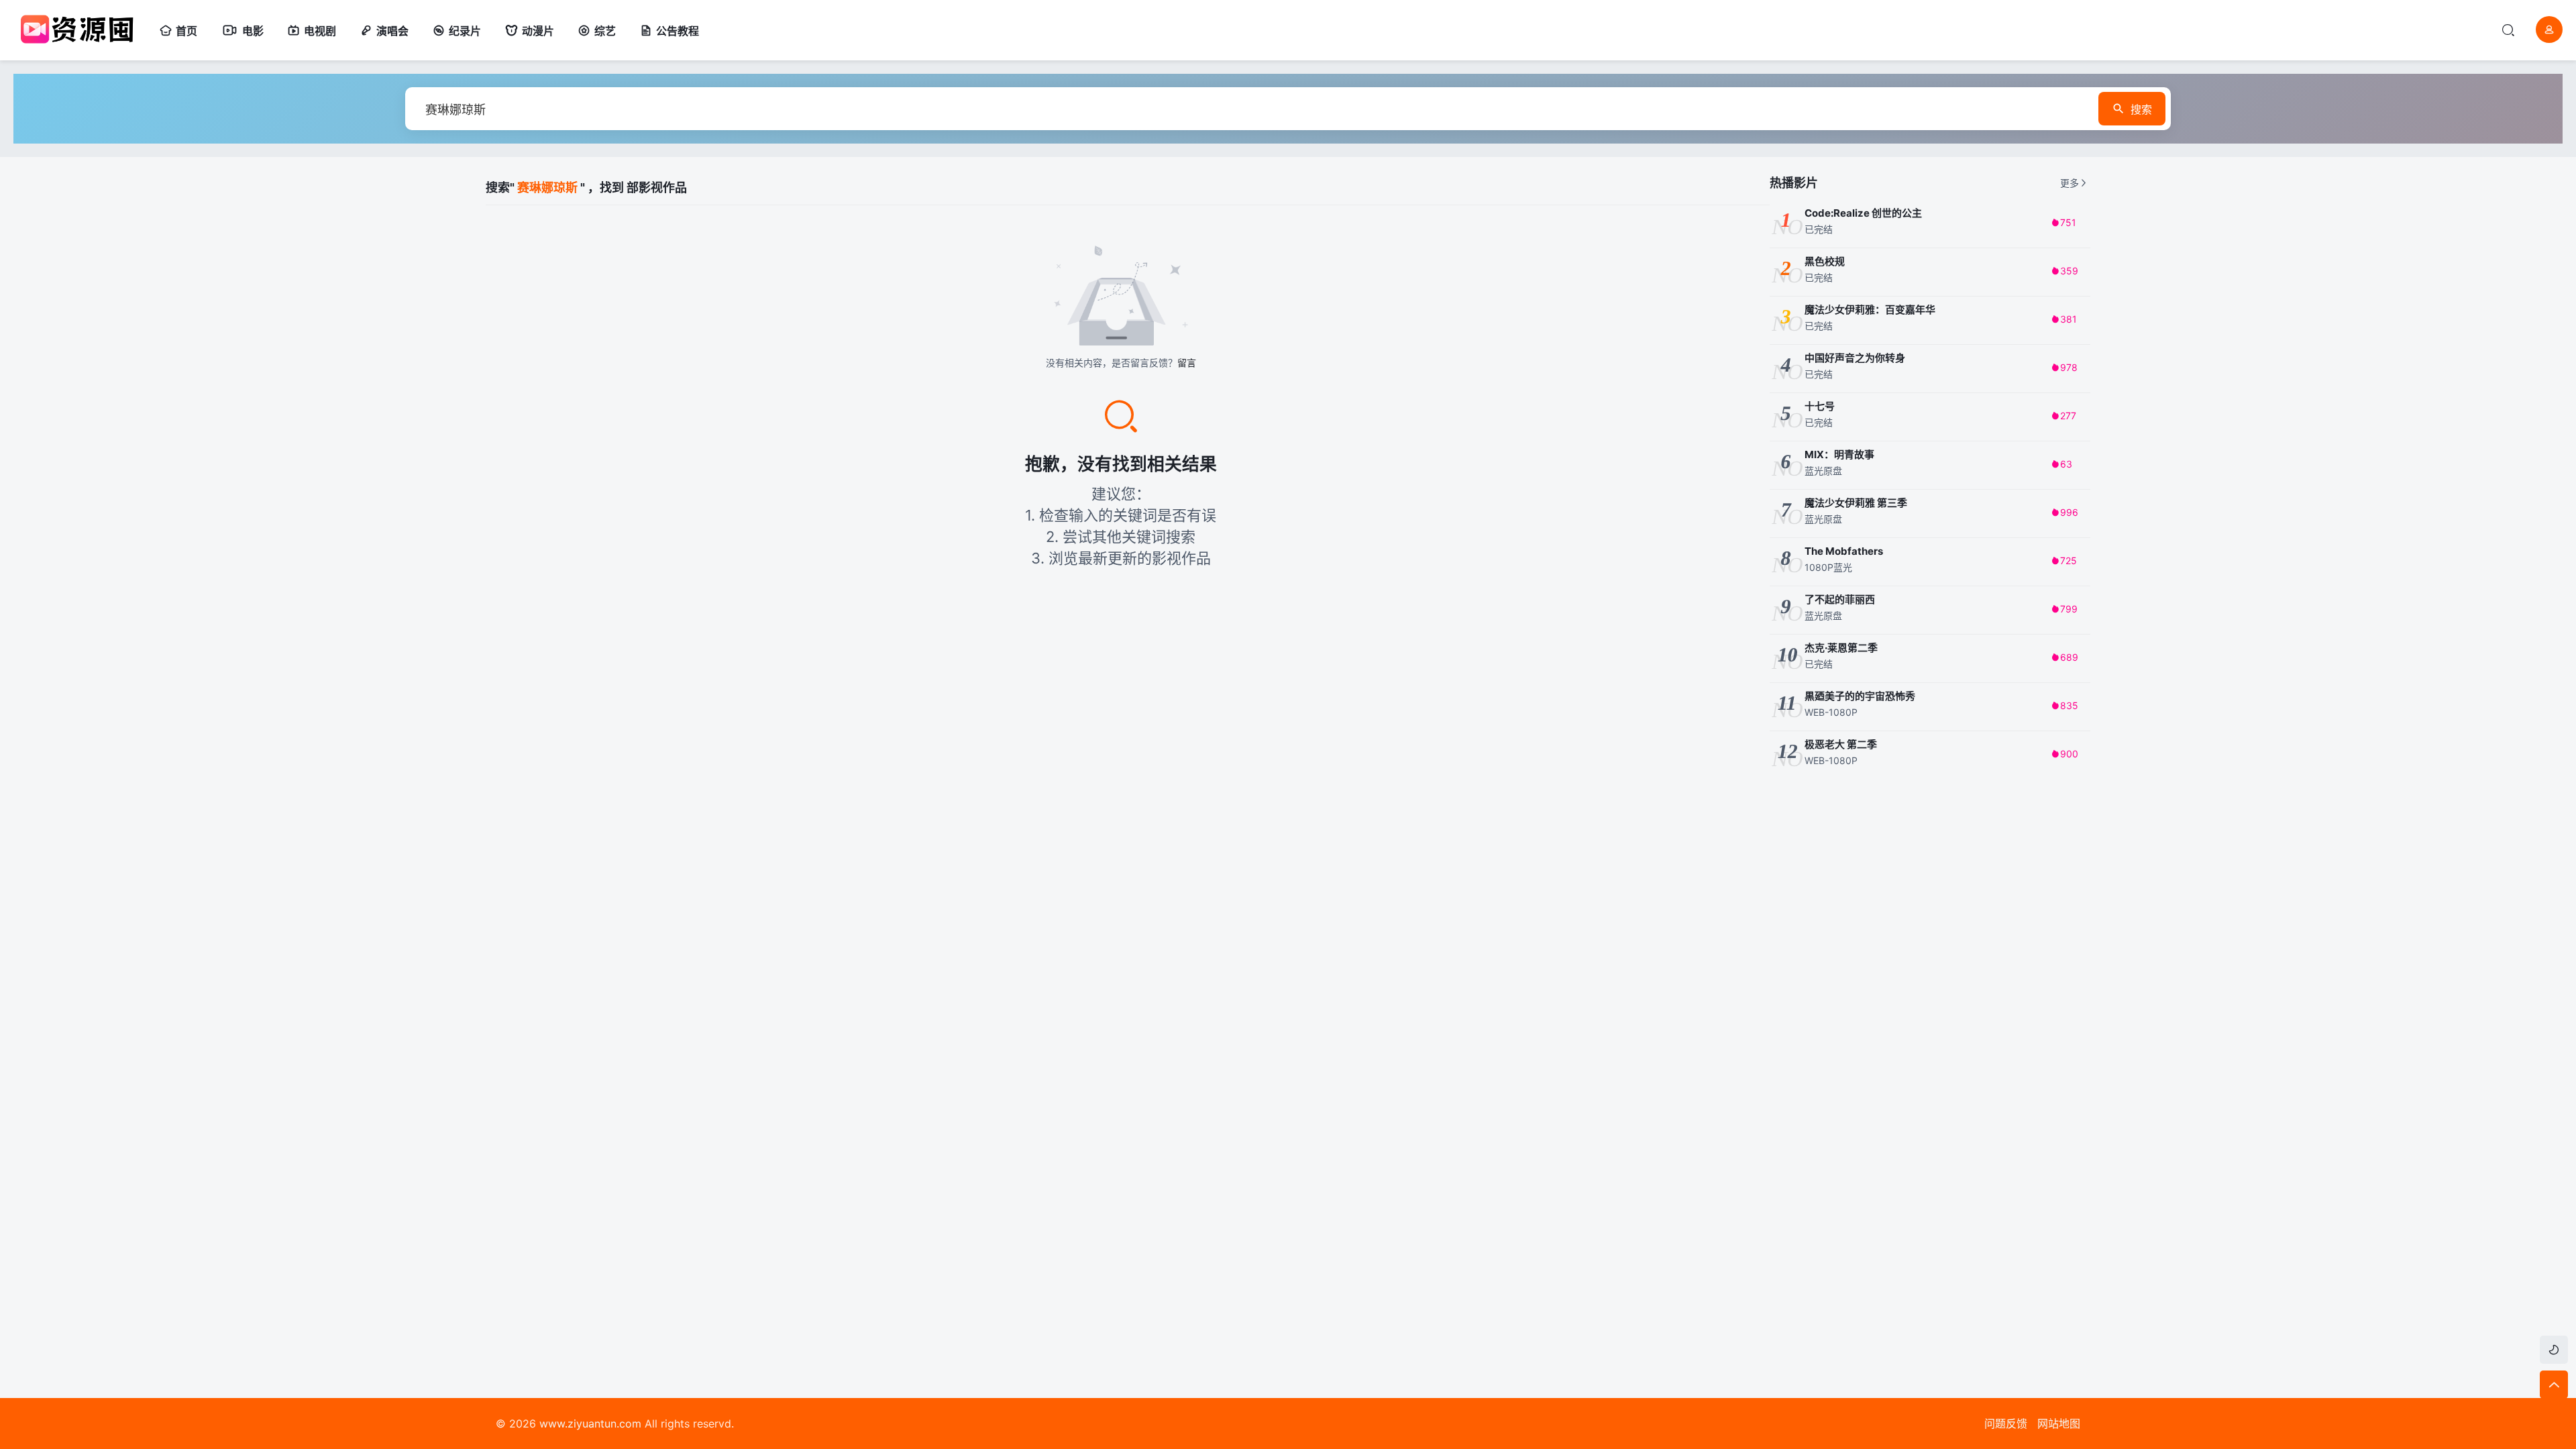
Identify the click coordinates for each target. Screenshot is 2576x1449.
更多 (2070, 183)
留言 (1187, 363)
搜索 (2141, 109)
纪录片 (465, 31)
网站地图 (2059, 1424)
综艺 (605, 31)
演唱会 (392, 31)
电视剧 (320, 31)
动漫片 (538, 31)
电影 (253, 31)
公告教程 (678, 31)
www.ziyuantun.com (590, 1424)
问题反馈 (2006, 1424)
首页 (186, 31)
